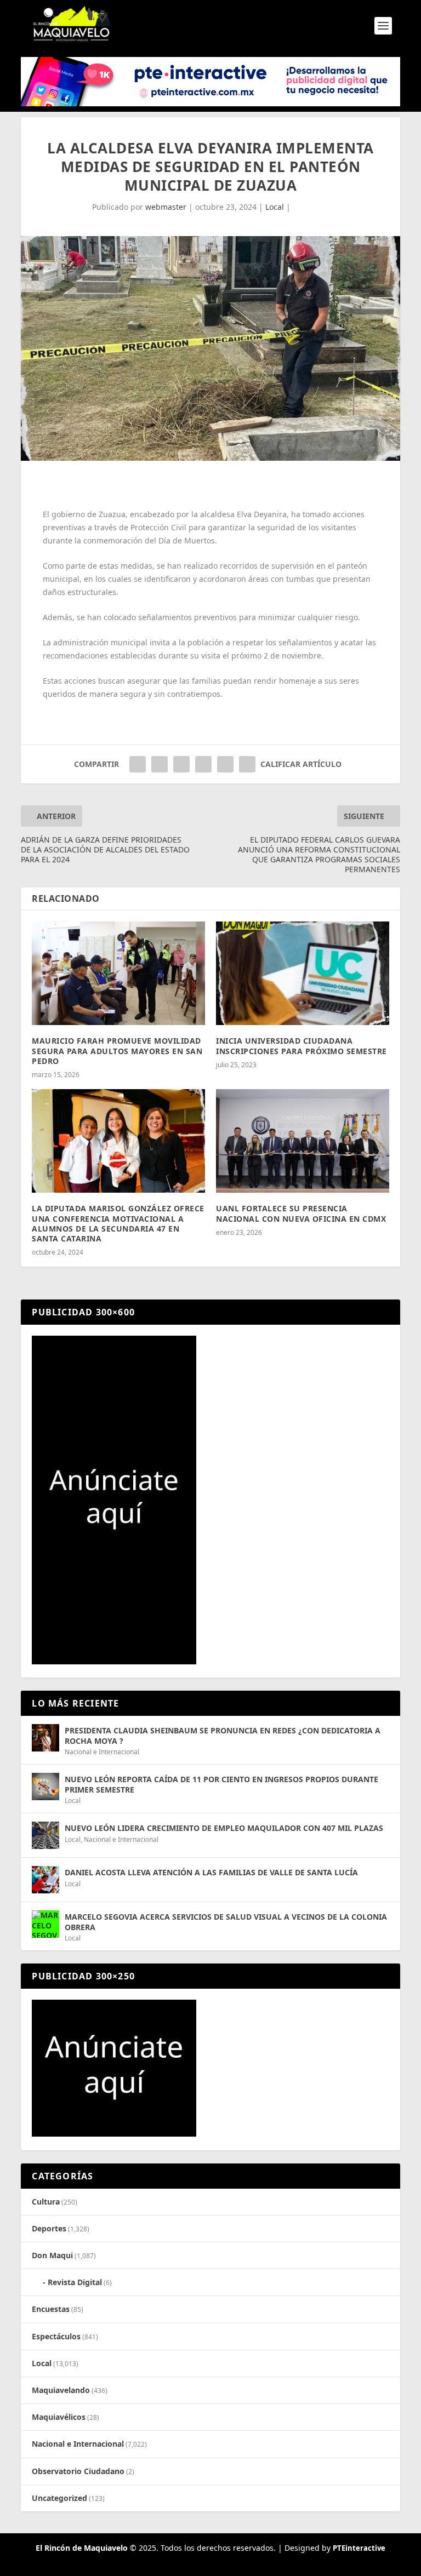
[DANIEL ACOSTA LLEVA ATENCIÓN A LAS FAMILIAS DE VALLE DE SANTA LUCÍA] (45, 1880)
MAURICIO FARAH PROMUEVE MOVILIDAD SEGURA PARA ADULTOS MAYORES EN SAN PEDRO (117, 1051)
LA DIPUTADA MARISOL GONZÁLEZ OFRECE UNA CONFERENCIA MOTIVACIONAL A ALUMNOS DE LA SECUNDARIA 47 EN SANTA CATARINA (118, 1223)
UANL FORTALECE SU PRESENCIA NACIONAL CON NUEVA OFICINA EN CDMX (301, 1213)
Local (275, 207)
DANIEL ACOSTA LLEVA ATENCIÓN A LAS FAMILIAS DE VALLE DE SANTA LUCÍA (211, 1872)
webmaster (166, 207)
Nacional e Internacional (102, 1752)
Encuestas (51, 2309)
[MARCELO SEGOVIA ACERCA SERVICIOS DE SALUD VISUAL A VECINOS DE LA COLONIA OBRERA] (45, 1924)
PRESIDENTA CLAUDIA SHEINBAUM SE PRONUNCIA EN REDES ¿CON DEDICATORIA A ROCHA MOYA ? (223, 1735)
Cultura (46, 2202)
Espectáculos (56, 2336)
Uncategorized (59, 2498)
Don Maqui (52, 2255)
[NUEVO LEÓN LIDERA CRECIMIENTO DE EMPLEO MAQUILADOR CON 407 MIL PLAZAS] (45, 1835)
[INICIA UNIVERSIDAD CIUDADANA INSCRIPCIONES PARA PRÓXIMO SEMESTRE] (303, 973)
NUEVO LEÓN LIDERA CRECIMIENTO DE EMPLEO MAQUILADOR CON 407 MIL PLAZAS (224, 1828)
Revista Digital (75, 2282)
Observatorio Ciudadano (78, 2471)
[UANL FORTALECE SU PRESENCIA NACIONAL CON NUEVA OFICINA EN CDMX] (303, 1141)
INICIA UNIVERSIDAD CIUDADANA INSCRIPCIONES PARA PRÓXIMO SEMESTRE (301, 1046)
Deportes (49, 2228)
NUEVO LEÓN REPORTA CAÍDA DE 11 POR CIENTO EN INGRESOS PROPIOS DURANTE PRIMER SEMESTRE (221, 1784)
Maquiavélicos (59, 2417)
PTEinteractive (359, 2548)
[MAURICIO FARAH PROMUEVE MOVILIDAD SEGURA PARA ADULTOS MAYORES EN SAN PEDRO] (118, 973)
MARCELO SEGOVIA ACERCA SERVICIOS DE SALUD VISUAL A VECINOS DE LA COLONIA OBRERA (226, 1922)
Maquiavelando (61, 2390)
